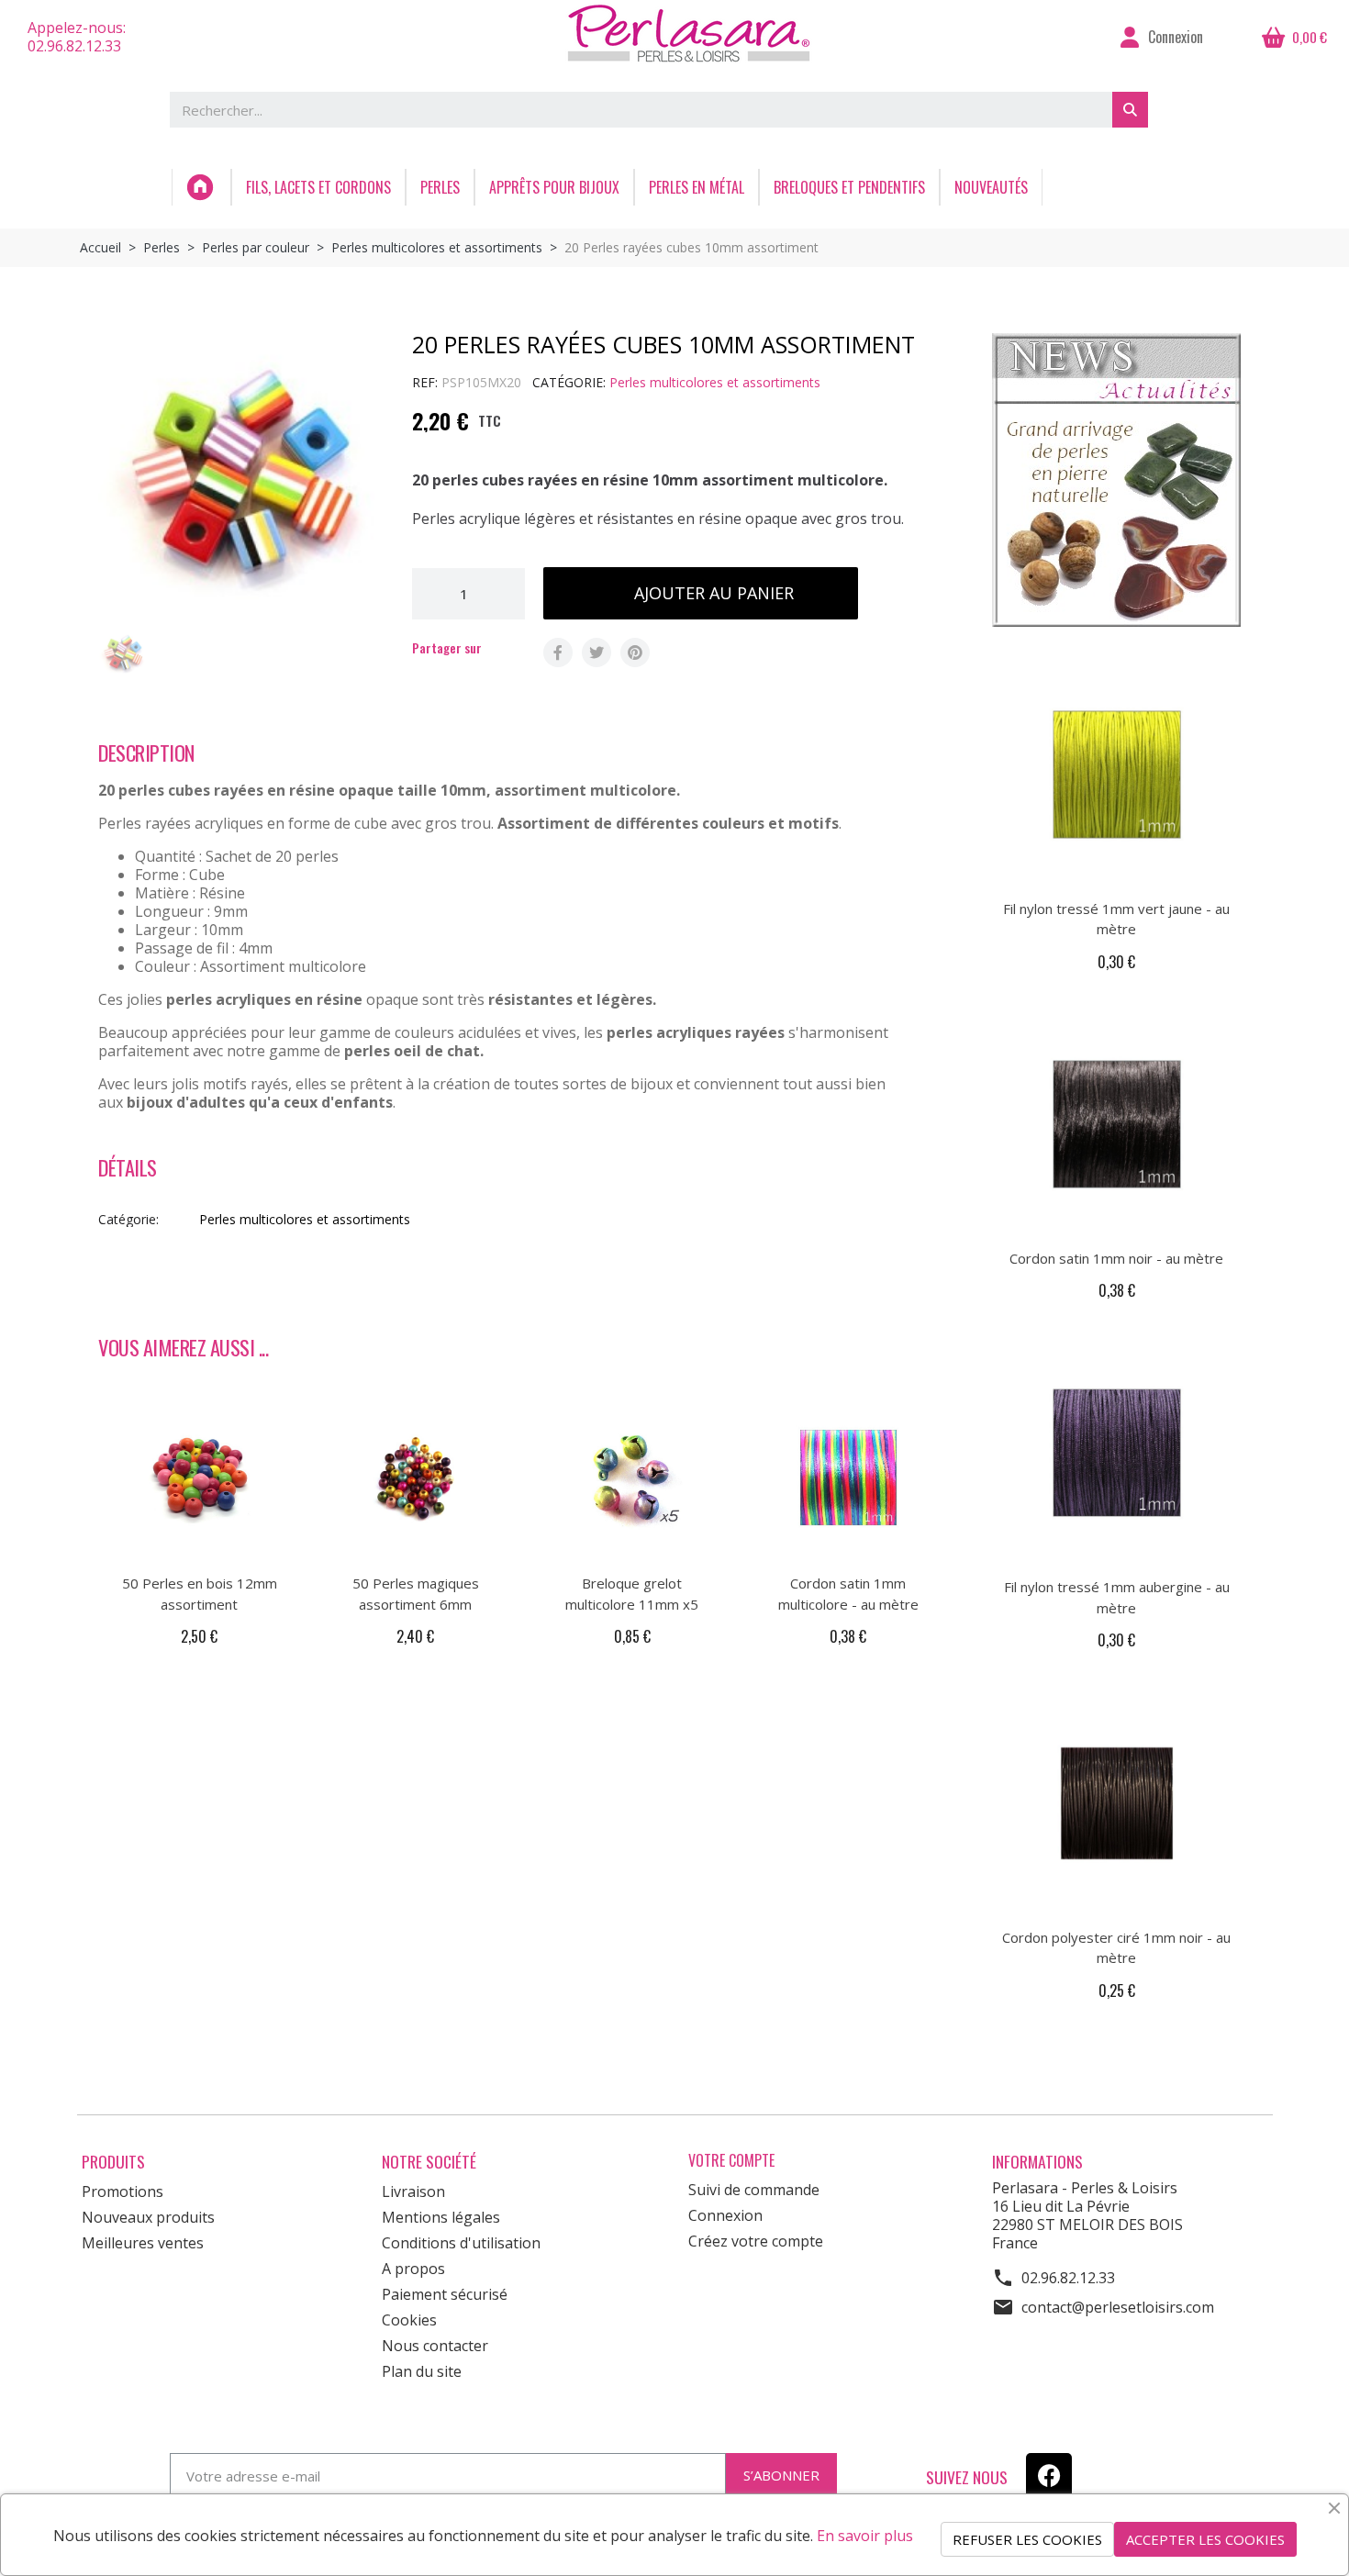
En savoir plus (865, 2536)
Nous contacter (435, 2346)
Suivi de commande (754, 2190)
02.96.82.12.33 (1068, 2278)
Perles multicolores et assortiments (715, 382)
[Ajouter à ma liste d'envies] (897, 594)
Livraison (413, 2191)
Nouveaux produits (148, 2217)
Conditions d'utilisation (461, 2243)
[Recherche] (1130, 110)
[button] (701, 593)
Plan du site (422, 2371)
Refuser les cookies (1027, 2539)
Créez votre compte (756, 2241)
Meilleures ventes (143, 2243)
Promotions (123, 2191)
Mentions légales (441, 2217)
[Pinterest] (635, 652)
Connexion (725, 2215)
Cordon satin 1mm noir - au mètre (1116, 1258)
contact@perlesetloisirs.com (1118, 2307)
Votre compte (731, 2161)
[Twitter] (596, 652)
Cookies (409, 2320)
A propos (413, 2269)
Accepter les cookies (1205, 2539)
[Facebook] (558, 652)
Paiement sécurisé (445, 2294)
